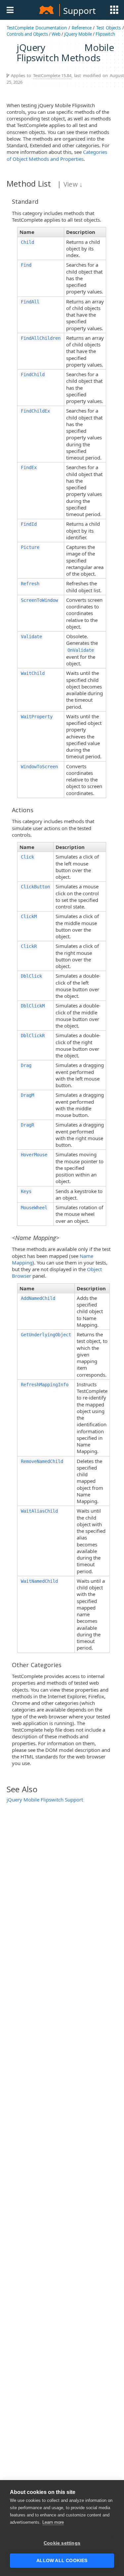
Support (79, 11)
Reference (82, 28)
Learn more (53, 2522)
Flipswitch (105, 34)
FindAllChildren (41, 338)
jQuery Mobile (78, 34)
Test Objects (108, 28)
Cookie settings (62, 2543)
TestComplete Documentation (37, 28)
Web (56, 34)
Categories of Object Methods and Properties (57, 155)
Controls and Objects (27, 34)
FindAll (30, 302)
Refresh (30, 584)
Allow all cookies (62, 2561)
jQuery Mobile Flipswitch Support (45, 1799)
